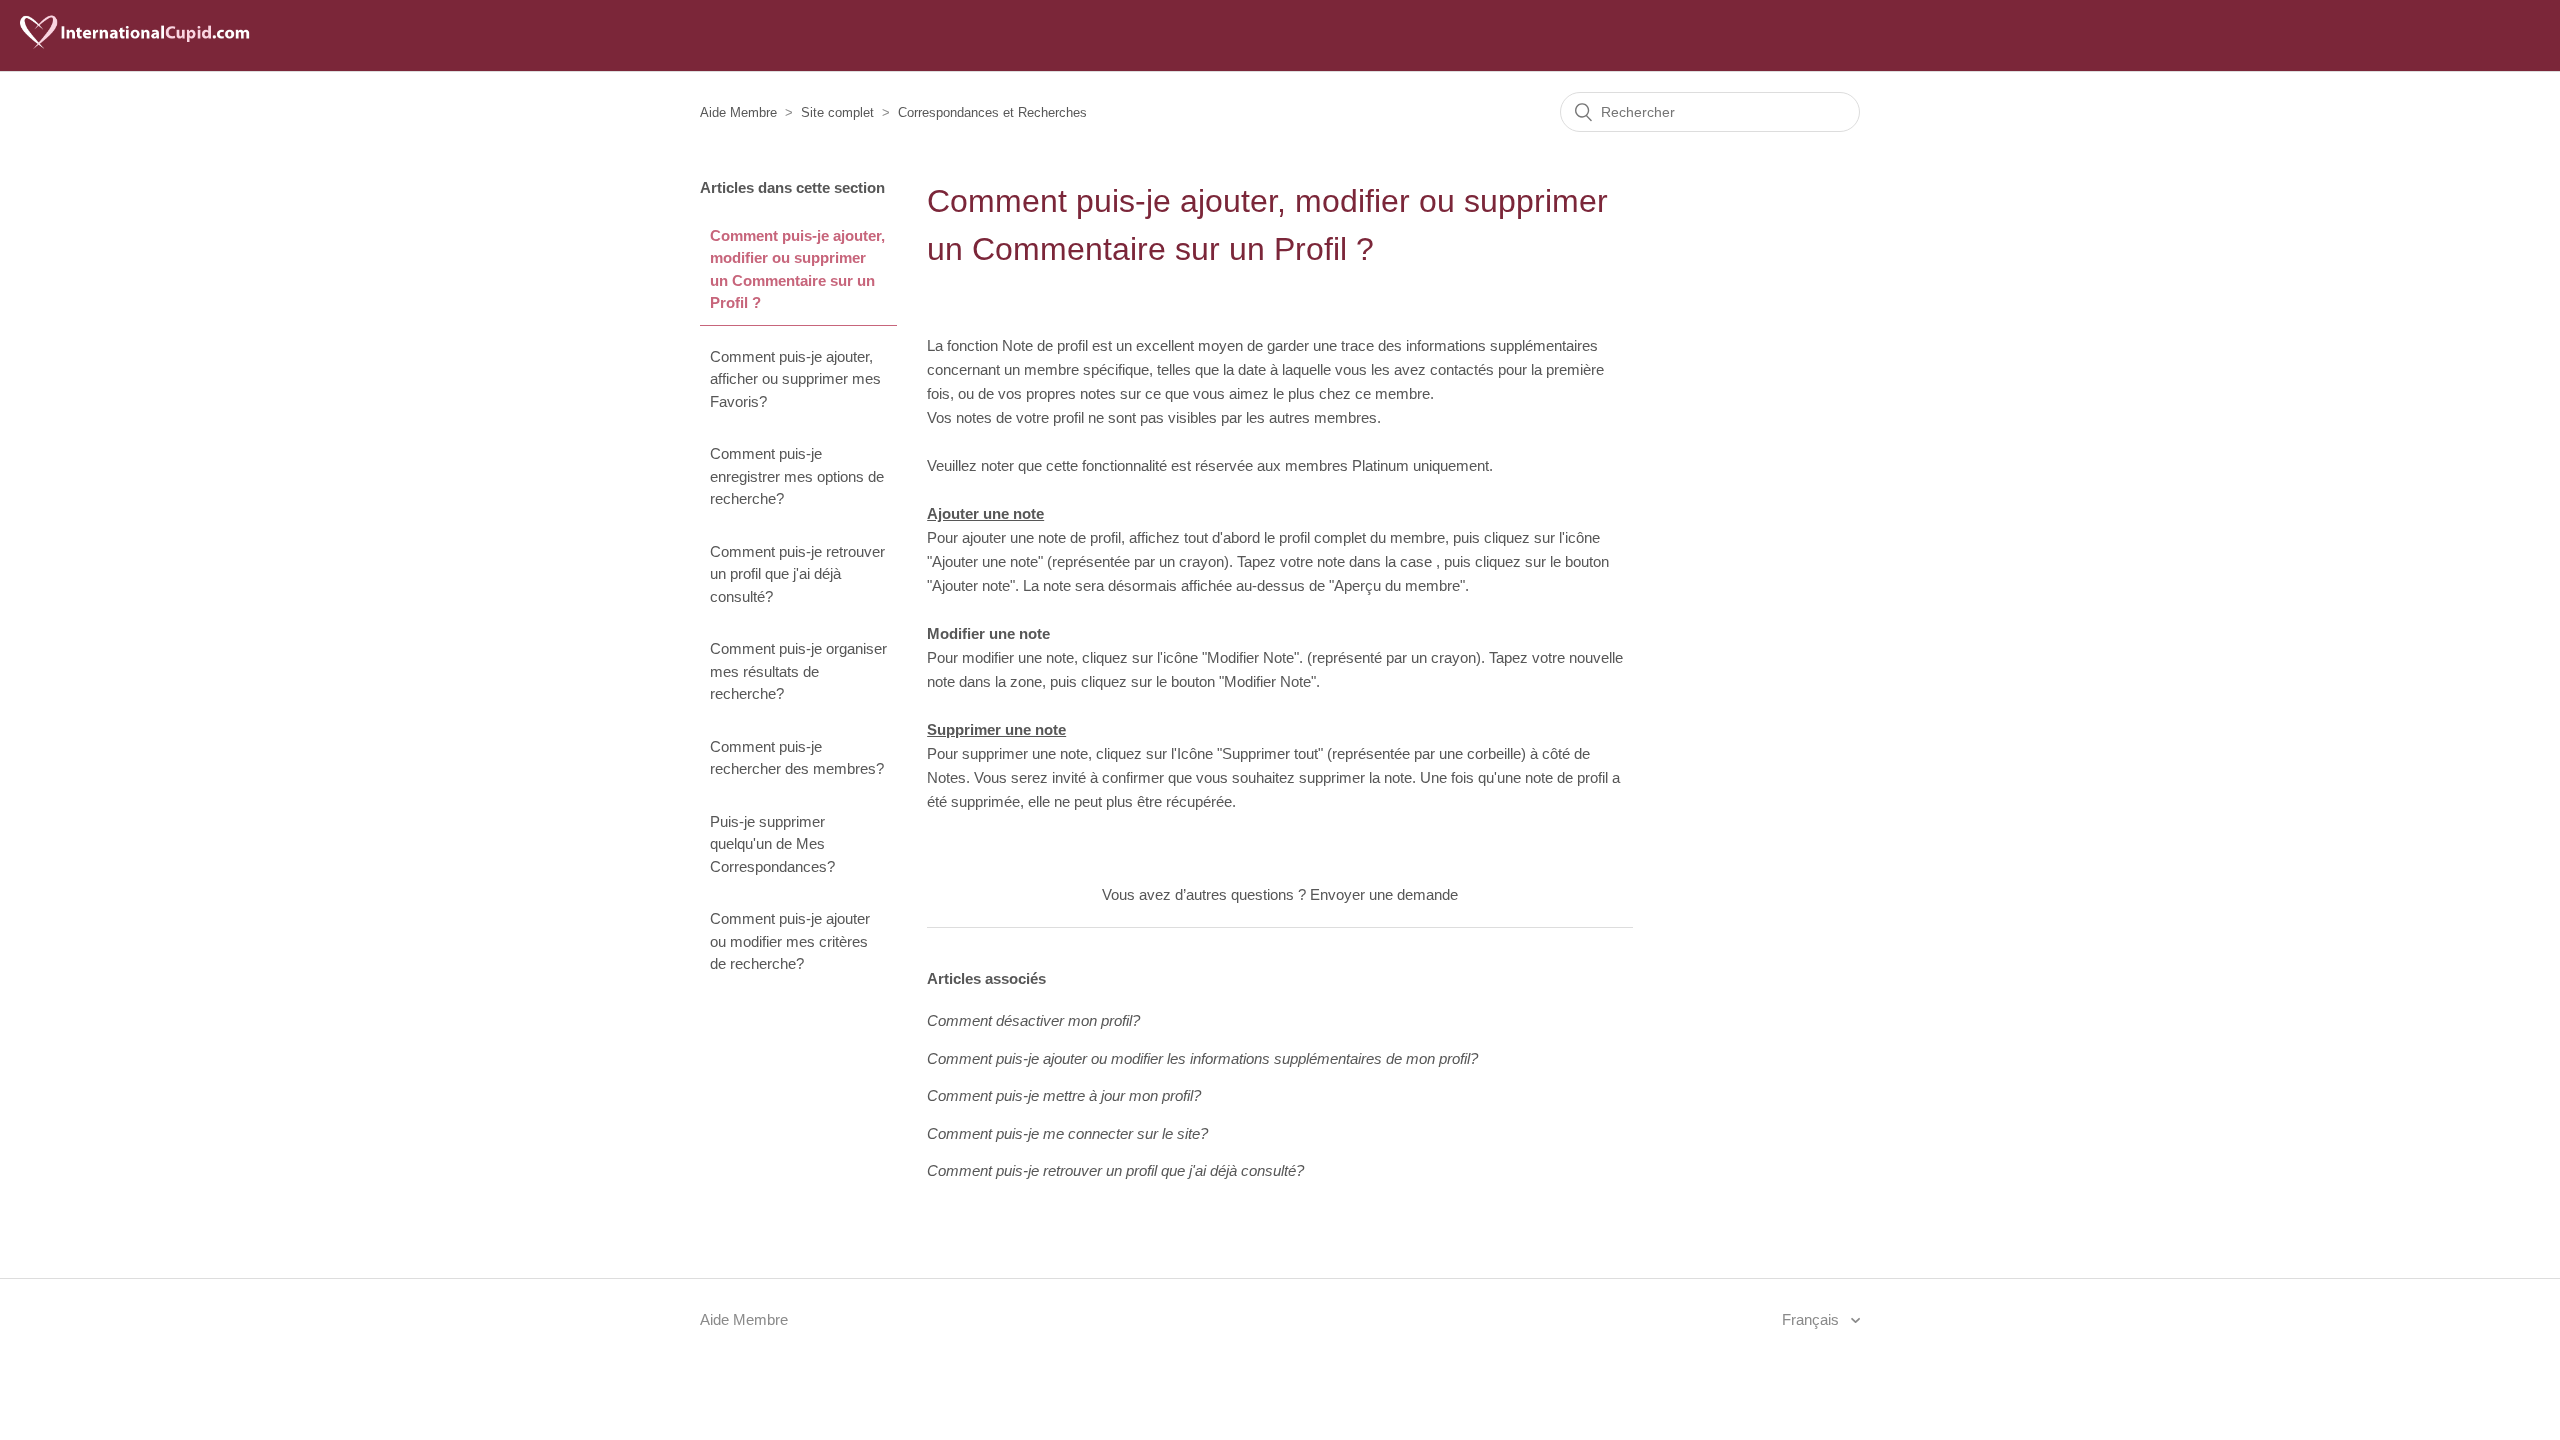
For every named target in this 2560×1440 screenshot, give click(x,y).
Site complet (837, 112)
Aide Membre (738, 112)
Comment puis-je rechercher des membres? (797, 758)
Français (1812, 1319)
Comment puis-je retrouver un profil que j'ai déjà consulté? (797, 574)
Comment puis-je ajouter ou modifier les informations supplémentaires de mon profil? (1202, 1058)
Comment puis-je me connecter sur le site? (1067, 1133)
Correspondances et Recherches (992, 112)
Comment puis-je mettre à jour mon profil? (1064, 1095)
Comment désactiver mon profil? (1033, 1020)
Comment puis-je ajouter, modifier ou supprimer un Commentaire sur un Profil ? (797, 269)
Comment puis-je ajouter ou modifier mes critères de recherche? (790, 941)
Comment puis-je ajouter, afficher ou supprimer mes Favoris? (795, 379)
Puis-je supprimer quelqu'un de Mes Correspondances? (772, 844)
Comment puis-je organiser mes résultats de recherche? (798, 671)
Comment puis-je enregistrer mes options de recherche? (797, 476)
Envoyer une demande (1384, 894)
